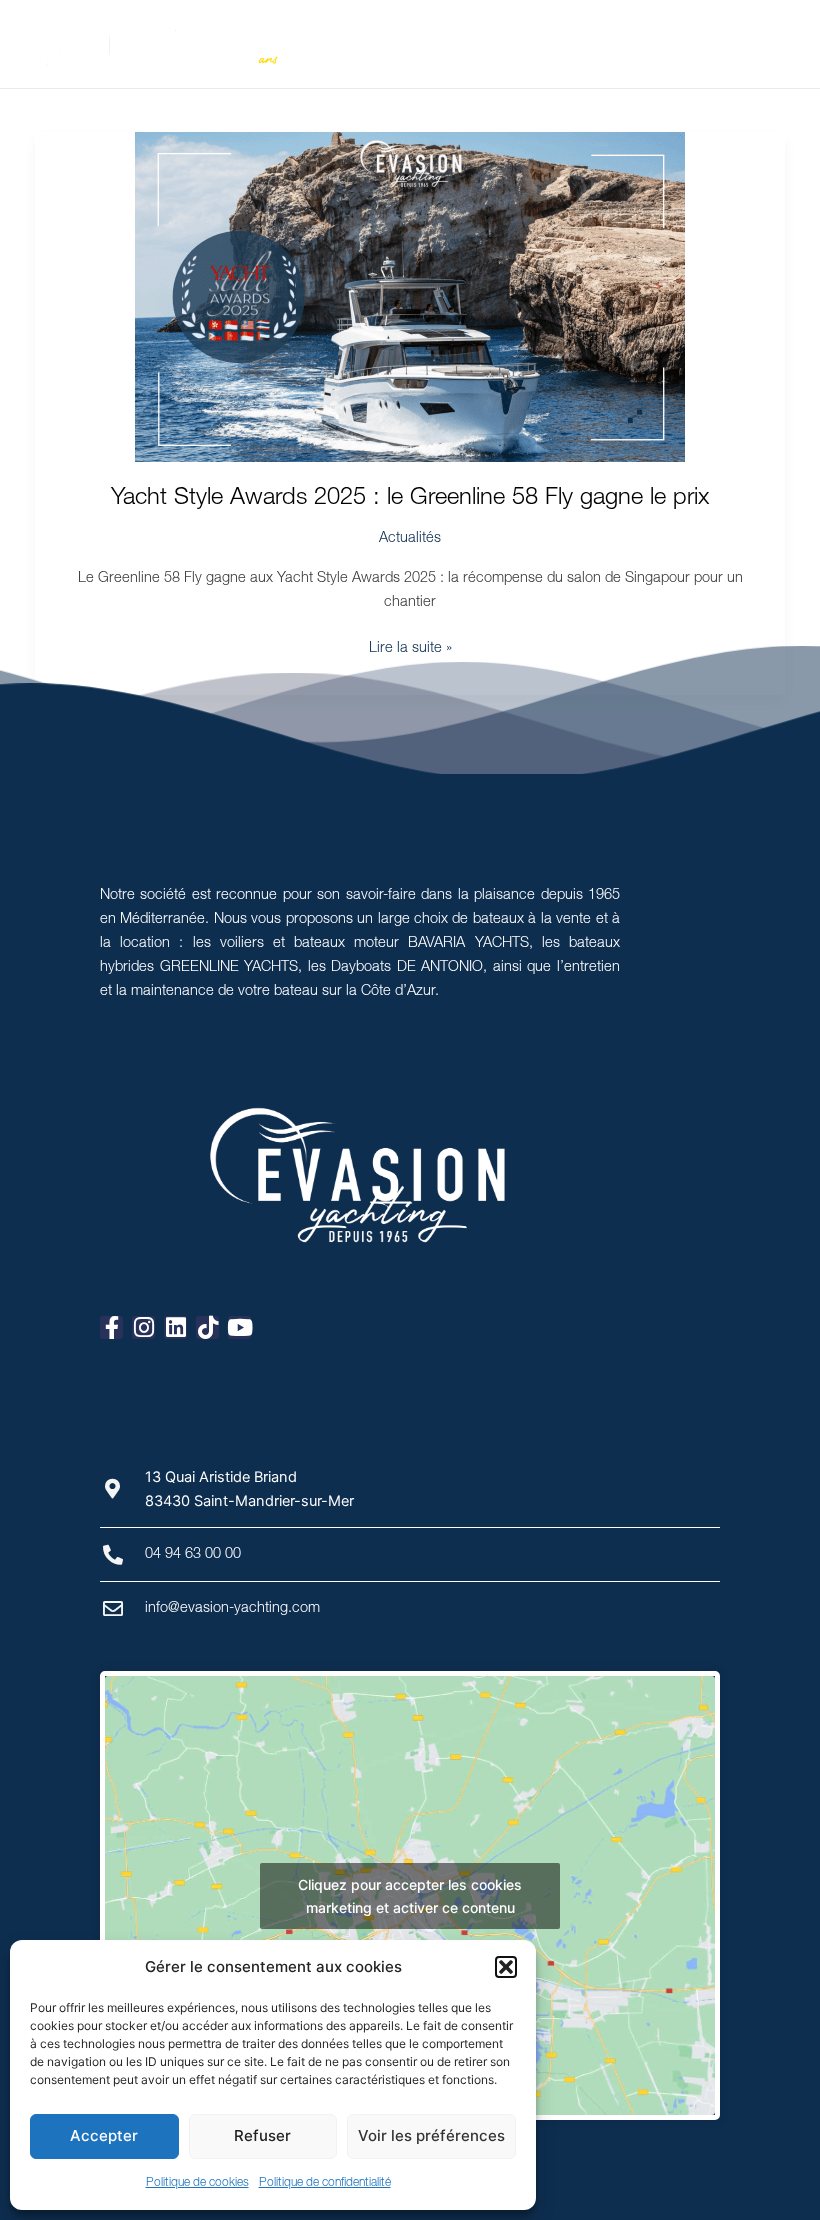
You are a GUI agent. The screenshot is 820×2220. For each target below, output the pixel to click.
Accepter (104, 2135)
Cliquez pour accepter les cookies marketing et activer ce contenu (410, 1896)
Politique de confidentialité (325, 2183)
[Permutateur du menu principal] (799, 44)
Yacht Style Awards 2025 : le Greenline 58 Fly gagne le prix (410, 499)
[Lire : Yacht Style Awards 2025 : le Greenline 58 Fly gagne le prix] (410, 297)
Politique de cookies (197, 2183)
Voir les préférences (431, 2135)
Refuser (262, 2135)
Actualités (410, 539)
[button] (506, 1967)
